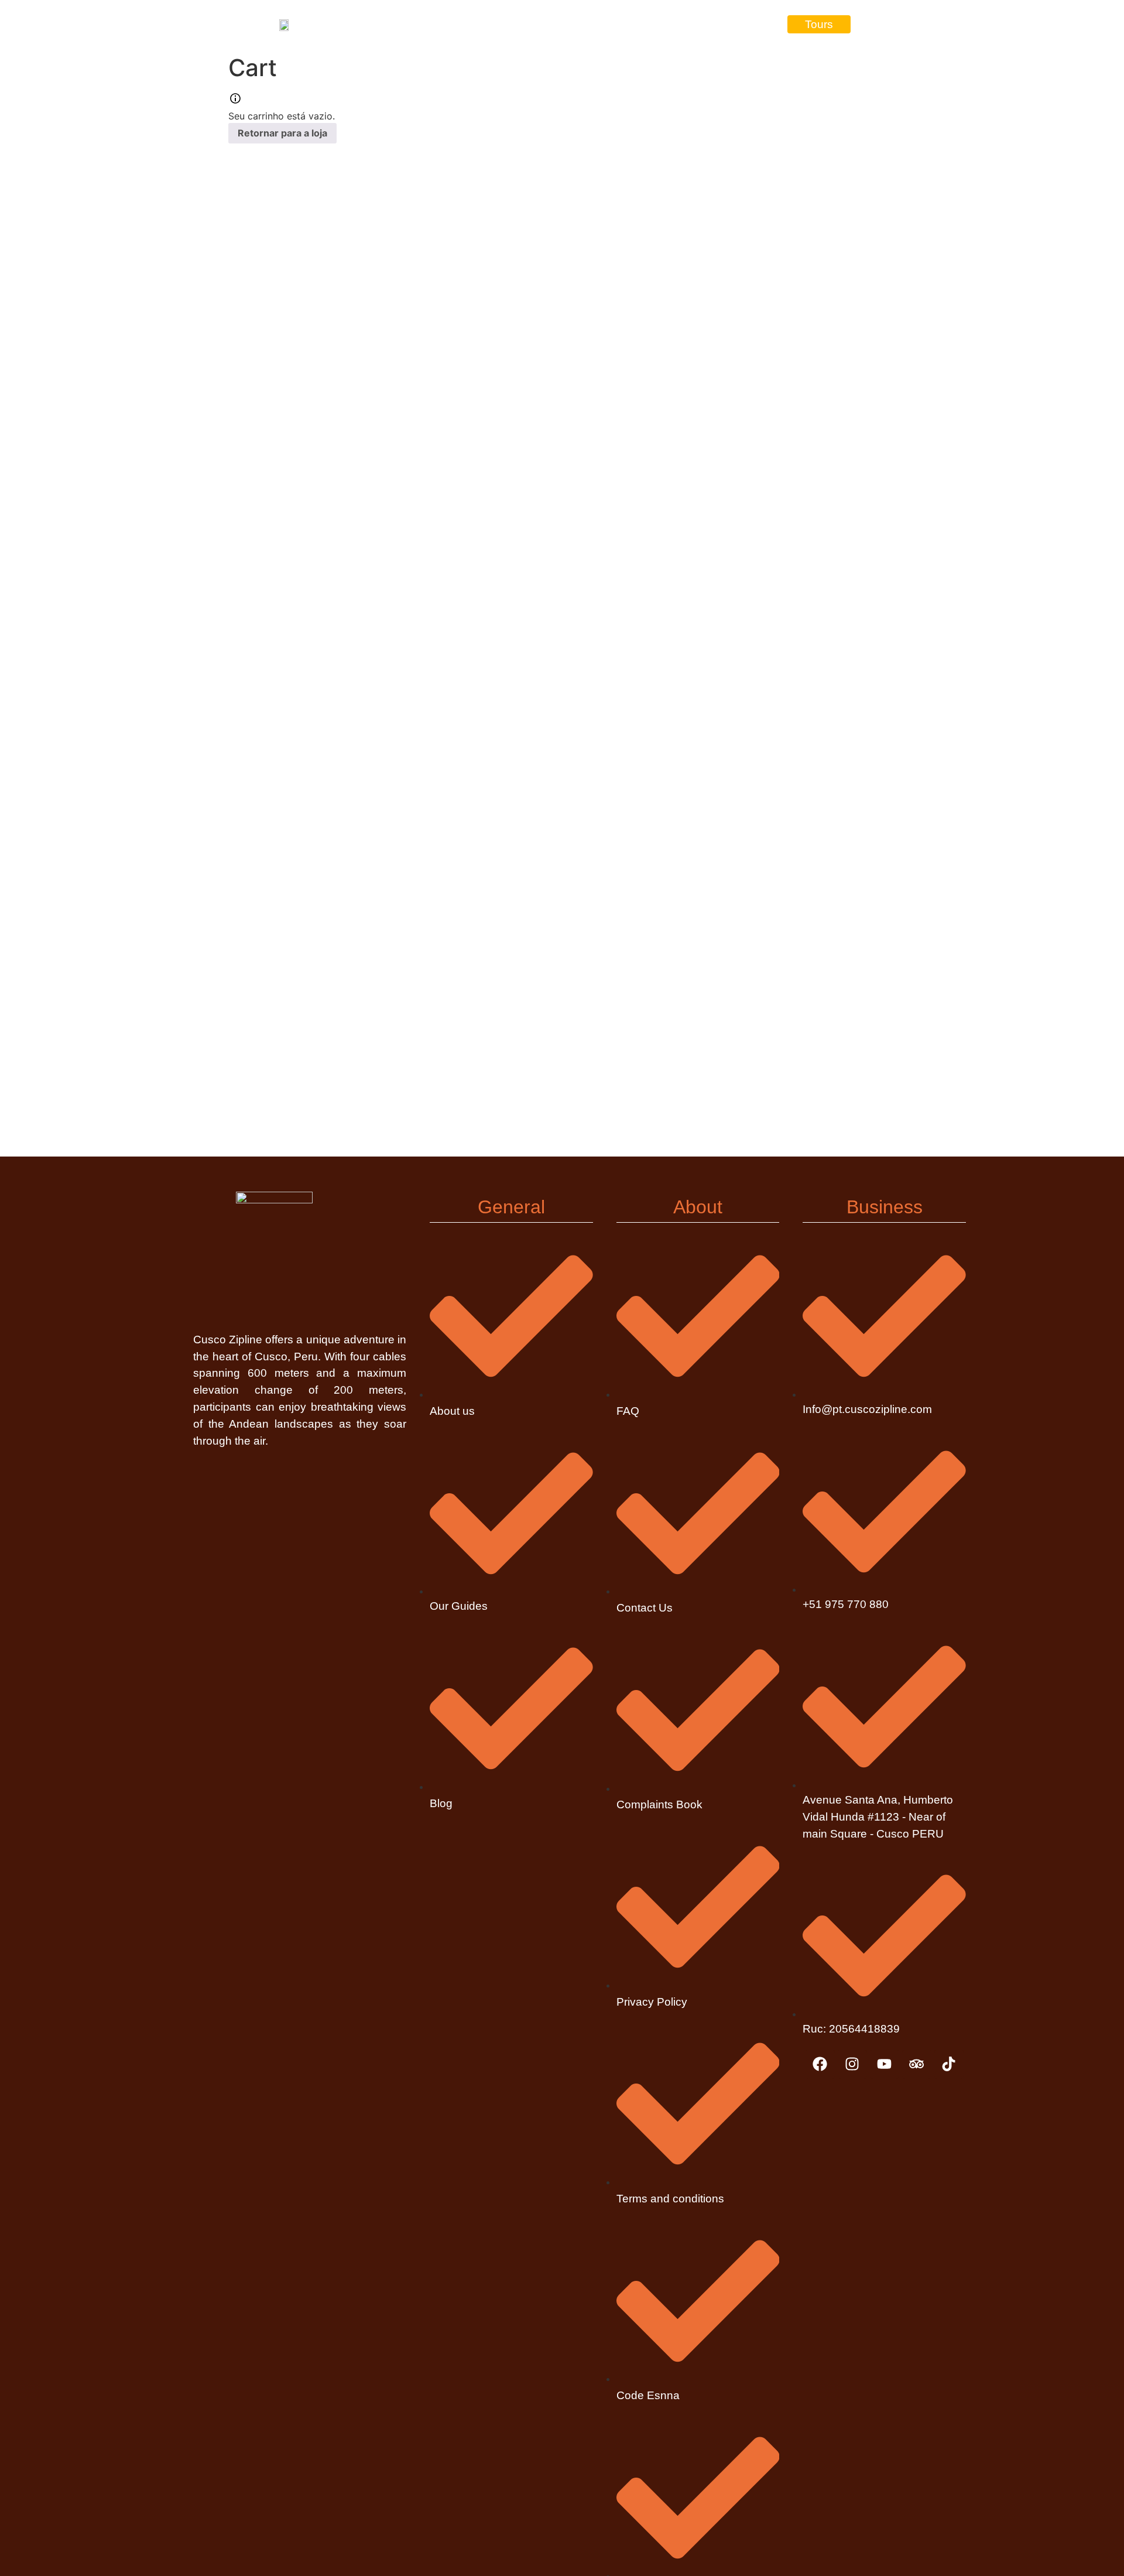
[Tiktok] (949, 2064)
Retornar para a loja (282, 133)
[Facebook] (820, 2064)
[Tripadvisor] (917, 2064)
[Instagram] (852, 2064)
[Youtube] (885, 2064)
